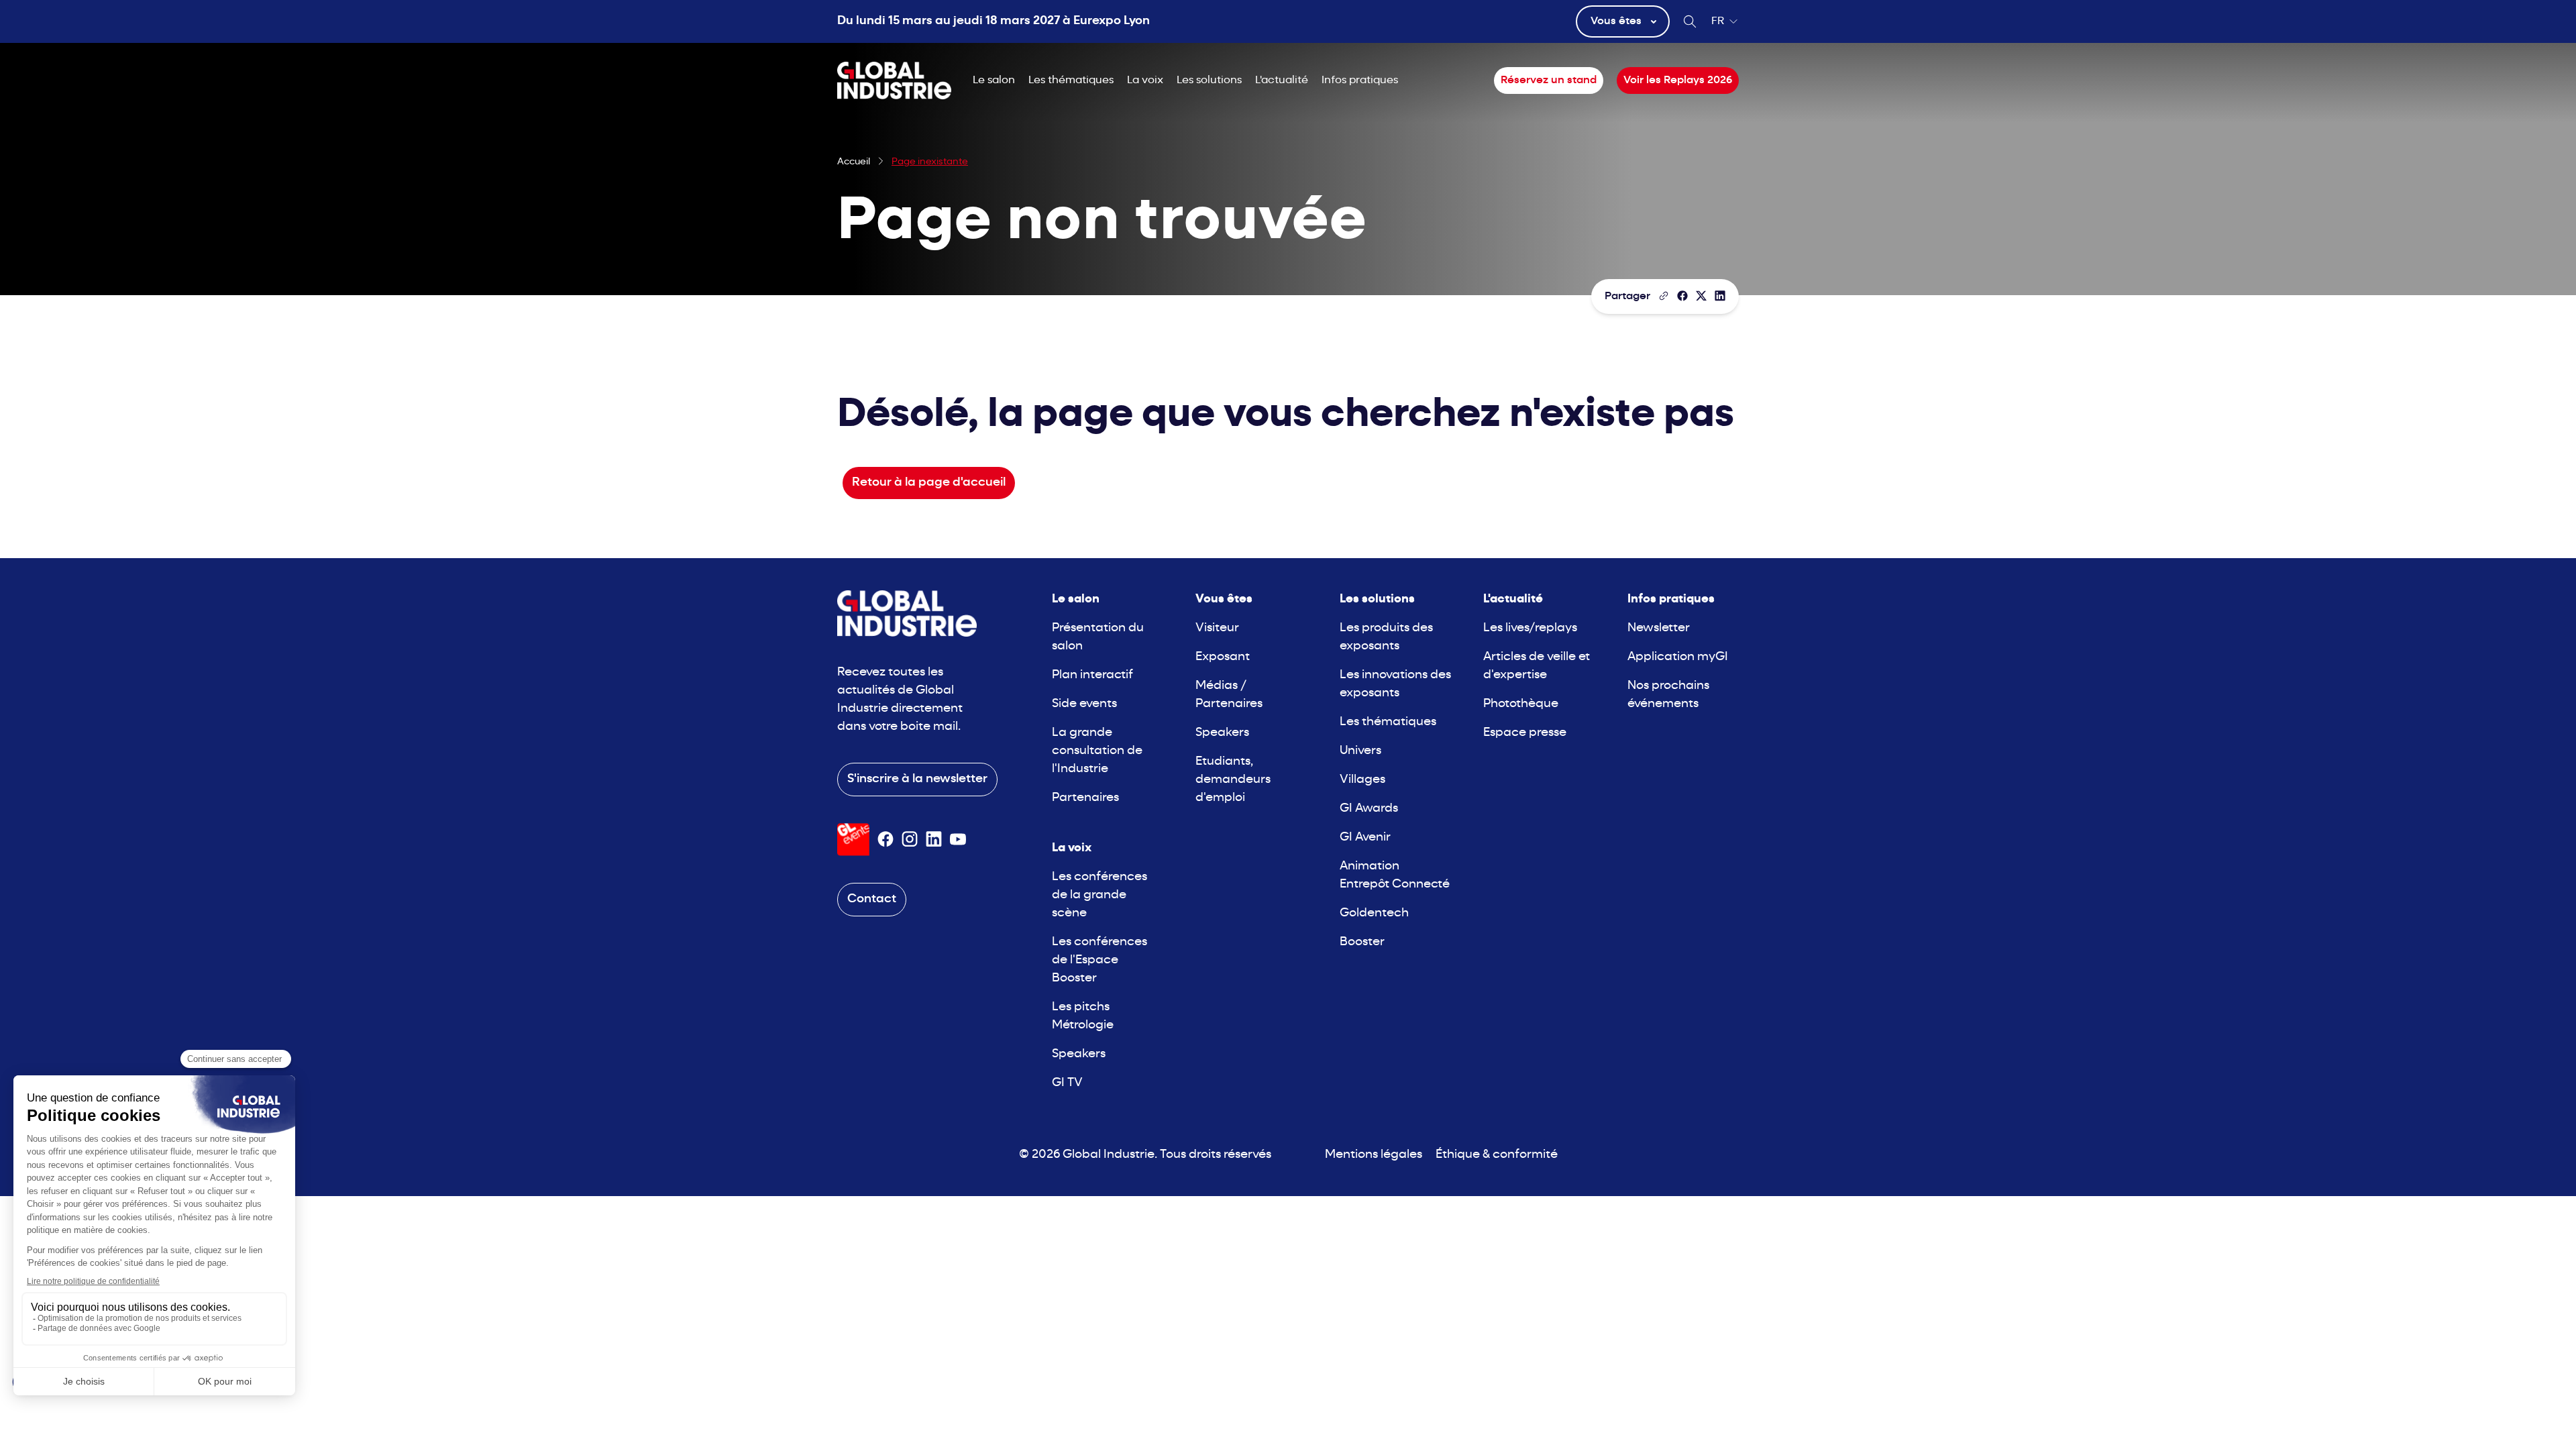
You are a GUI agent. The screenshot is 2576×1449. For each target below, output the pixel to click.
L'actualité (1282, 80)
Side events (1084, 704)
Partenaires (1085, 798)
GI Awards (1369, 809)
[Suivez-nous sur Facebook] (885, 839)
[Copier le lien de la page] (1664, 296)
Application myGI (1678, 657)
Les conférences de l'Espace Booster (1099, 960)
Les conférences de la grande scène (1099, 895)
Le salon (994, 80)
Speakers (1079, 1054)
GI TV (1067, 1083)
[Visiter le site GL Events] (853, 840)
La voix (1145, 80)
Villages (1362, 780)
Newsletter (1659, 628)
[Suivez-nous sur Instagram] (910, 839)
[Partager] (1682, 296)
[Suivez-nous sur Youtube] (958, 839)
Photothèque (1521, 704)
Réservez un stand (1549, 80)
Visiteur (1217, 628)
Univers (1360, 751)
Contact (872, 899)
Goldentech (1374, 913)
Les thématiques (1071, 80)
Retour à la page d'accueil (929, 483)
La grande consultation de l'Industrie (1097, 751)
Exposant (1223, 657)
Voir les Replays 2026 (1678, 80)
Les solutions (1209, 80)
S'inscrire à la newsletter (917, 779)
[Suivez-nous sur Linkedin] (934, 839)
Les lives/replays (1530, 628)
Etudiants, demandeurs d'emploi (1233, 780)
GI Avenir (1365, 838)
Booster (1362, 942)
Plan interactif (1092, 675)
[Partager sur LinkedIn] (1720, 296)
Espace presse (1525, 733)
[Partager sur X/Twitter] (1701, 296)
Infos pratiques (1360, 80)
